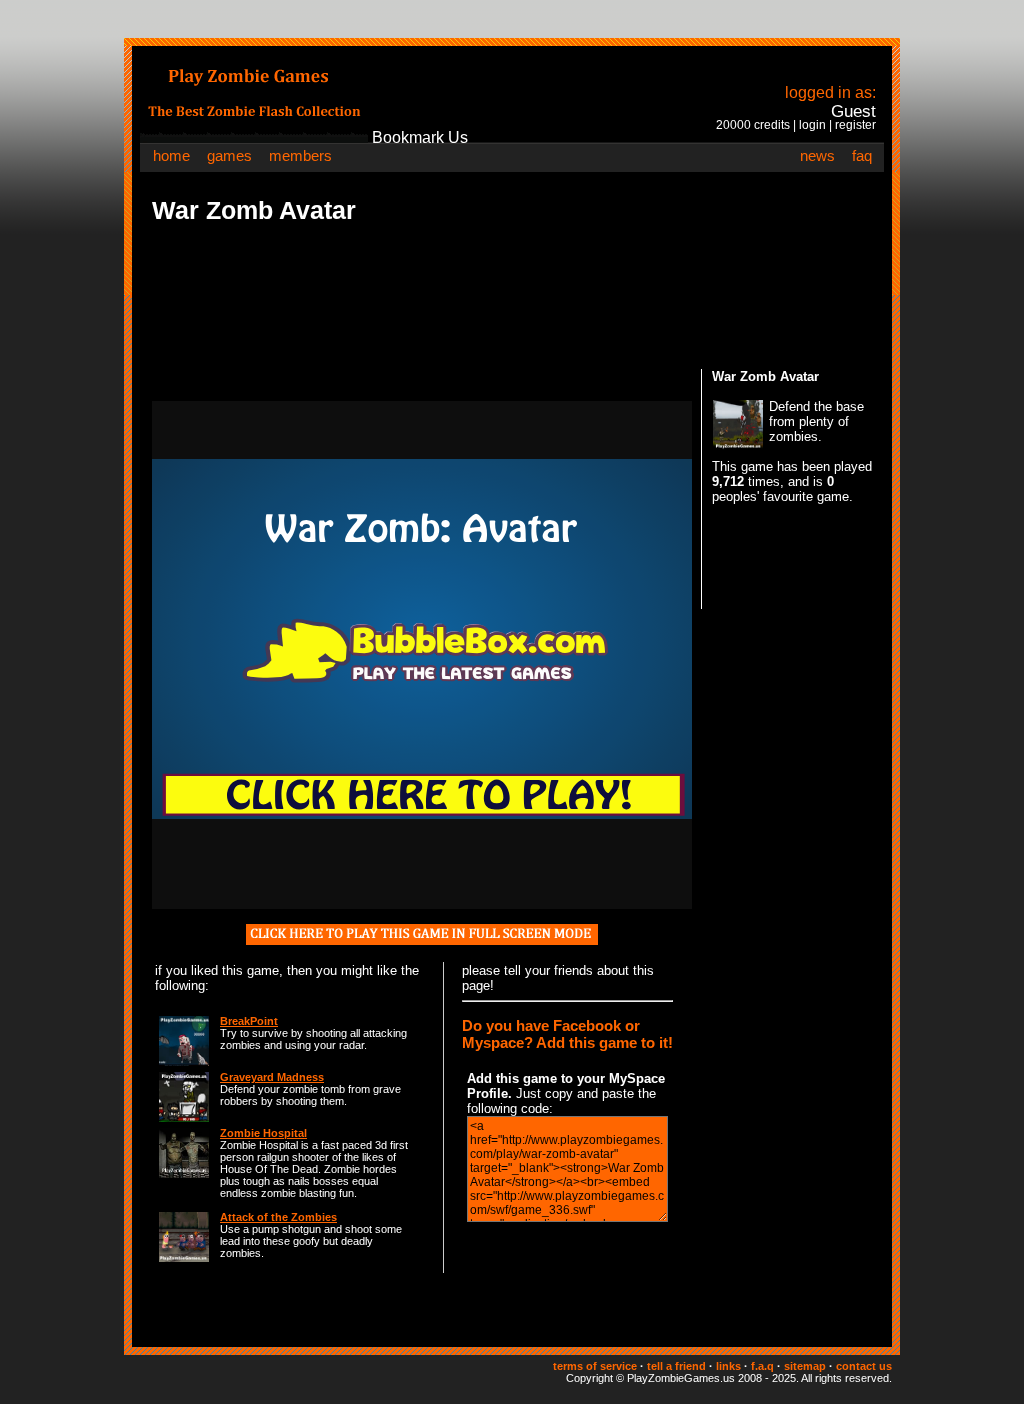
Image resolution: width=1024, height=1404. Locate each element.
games (229, 155)
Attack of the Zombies (278, 1217)
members (300, 155)
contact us (864, 1366)
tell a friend (676, 1366)
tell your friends (548, 970)
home (171, 155)
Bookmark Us (420, 137)
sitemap (805, 1366)
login (812, 125)
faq (862, 155)
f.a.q (762, 1366)
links (728, 1366)
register (855, 125)
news (817, 155)
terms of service (595, 1366)
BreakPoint (249, 1021)
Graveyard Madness (272, 1077)
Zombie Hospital (263, 1133)
